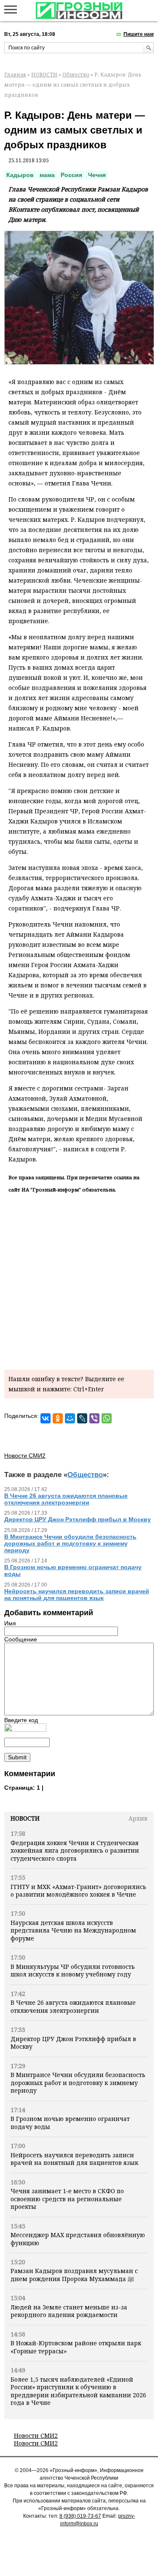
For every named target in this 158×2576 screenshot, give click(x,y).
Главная (15, 75)
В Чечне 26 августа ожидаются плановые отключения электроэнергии (73, 2006)
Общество (76, 75)
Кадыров (20, 175)
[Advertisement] (79, 1280)
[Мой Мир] (70, 1418)
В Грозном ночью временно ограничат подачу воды (70, 2122)
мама (47, 175)
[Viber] (94, 1418)
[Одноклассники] (58, 1418)
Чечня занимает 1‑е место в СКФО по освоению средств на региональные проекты (67, 2199)
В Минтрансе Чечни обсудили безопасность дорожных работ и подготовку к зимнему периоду (78, 2083)
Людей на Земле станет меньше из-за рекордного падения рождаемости (69, 2311)
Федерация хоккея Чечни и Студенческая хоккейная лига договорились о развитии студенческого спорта (75, 1851)
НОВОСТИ (44, 75)
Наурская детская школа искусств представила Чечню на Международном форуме (73, 1930)
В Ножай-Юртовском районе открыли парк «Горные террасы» (76, 2347)
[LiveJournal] (82, 1418)
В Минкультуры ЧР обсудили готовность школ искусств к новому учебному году (73, 1970)
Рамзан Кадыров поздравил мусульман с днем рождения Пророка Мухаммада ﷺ (74, 2275)
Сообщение (21, 1639)
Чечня (97, 175)
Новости (25, 1818)
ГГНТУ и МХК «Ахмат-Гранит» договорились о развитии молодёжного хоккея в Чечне (78, 1890)
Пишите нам (139, 34)
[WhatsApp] (107, 1418)
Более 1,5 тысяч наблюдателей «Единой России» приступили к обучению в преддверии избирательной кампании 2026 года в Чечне (78, 2391)
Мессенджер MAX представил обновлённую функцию (78, 2239)
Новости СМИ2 (36, 2436)
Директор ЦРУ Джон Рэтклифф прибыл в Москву (73, 2043)
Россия (71, 175)
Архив (138, 1818)
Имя (10, 1623)
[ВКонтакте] (46, 1418)
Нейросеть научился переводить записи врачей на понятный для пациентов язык (74, 2159)
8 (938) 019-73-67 (80, 2516)
